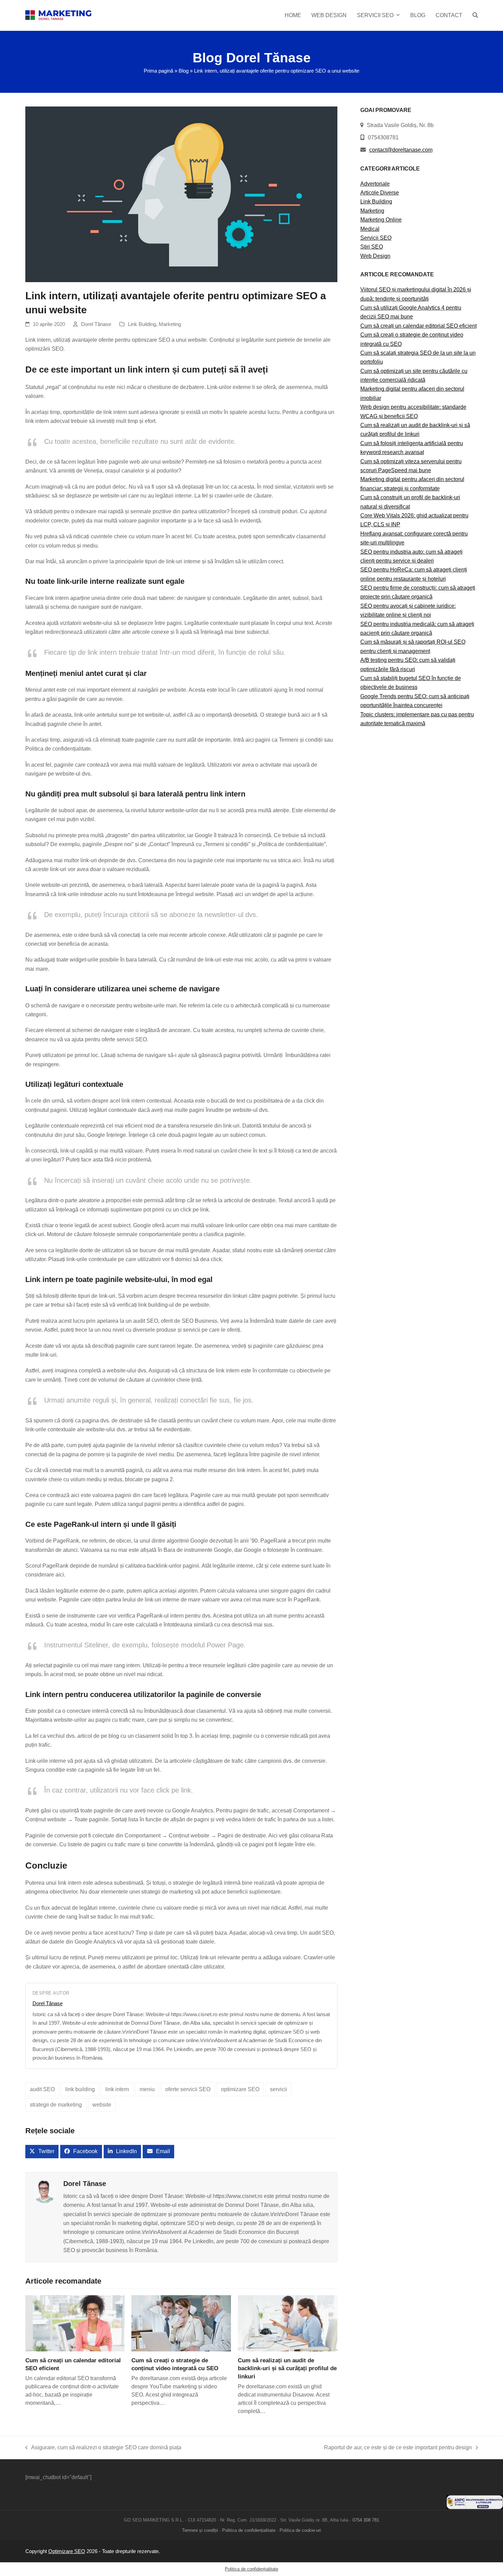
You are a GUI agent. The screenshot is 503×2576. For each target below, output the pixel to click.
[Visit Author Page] (44, 2191)
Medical (370, 229)
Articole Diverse (380, 193)
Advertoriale (375, 184)
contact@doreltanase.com (401, 150)
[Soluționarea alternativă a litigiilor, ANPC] (475, 2507)
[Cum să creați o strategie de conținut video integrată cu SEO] (181, 2323)
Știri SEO (372, 247)
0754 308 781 (366, 2520)
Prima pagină (158, 71)
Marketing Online (381, 220)
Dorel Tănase (96, 324)
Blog (184, 71)
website (102, 2105)
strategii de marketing (56, 2105)
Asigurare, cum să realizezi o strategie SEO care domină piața (104, 2448)
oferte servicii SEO (188, 2089)
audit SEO (42, 2089)
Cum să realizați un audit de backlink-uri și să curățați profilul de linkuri (287, 2368)
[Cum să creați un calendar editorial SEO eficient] (75, 2323)
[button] (475, 15)
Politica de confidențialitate (249, 2530)
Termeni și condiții (200, 2530)
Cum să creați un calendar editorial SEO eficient (418, 326)
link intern (117, 2089)
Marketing (170, 324)
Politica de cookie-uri (300, 2530)
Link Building (142, 324)
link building (80, 2089)
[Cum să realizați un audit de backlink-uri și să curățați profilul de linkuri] (288, 2323)
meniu (147, 2089)
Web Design (375, 256)
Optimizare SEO (67, 2551)
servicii (279, 2089)
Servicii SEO (376, 238)
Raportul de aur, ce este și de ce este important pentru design (398, 2448)
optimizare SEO (240, 2089)
